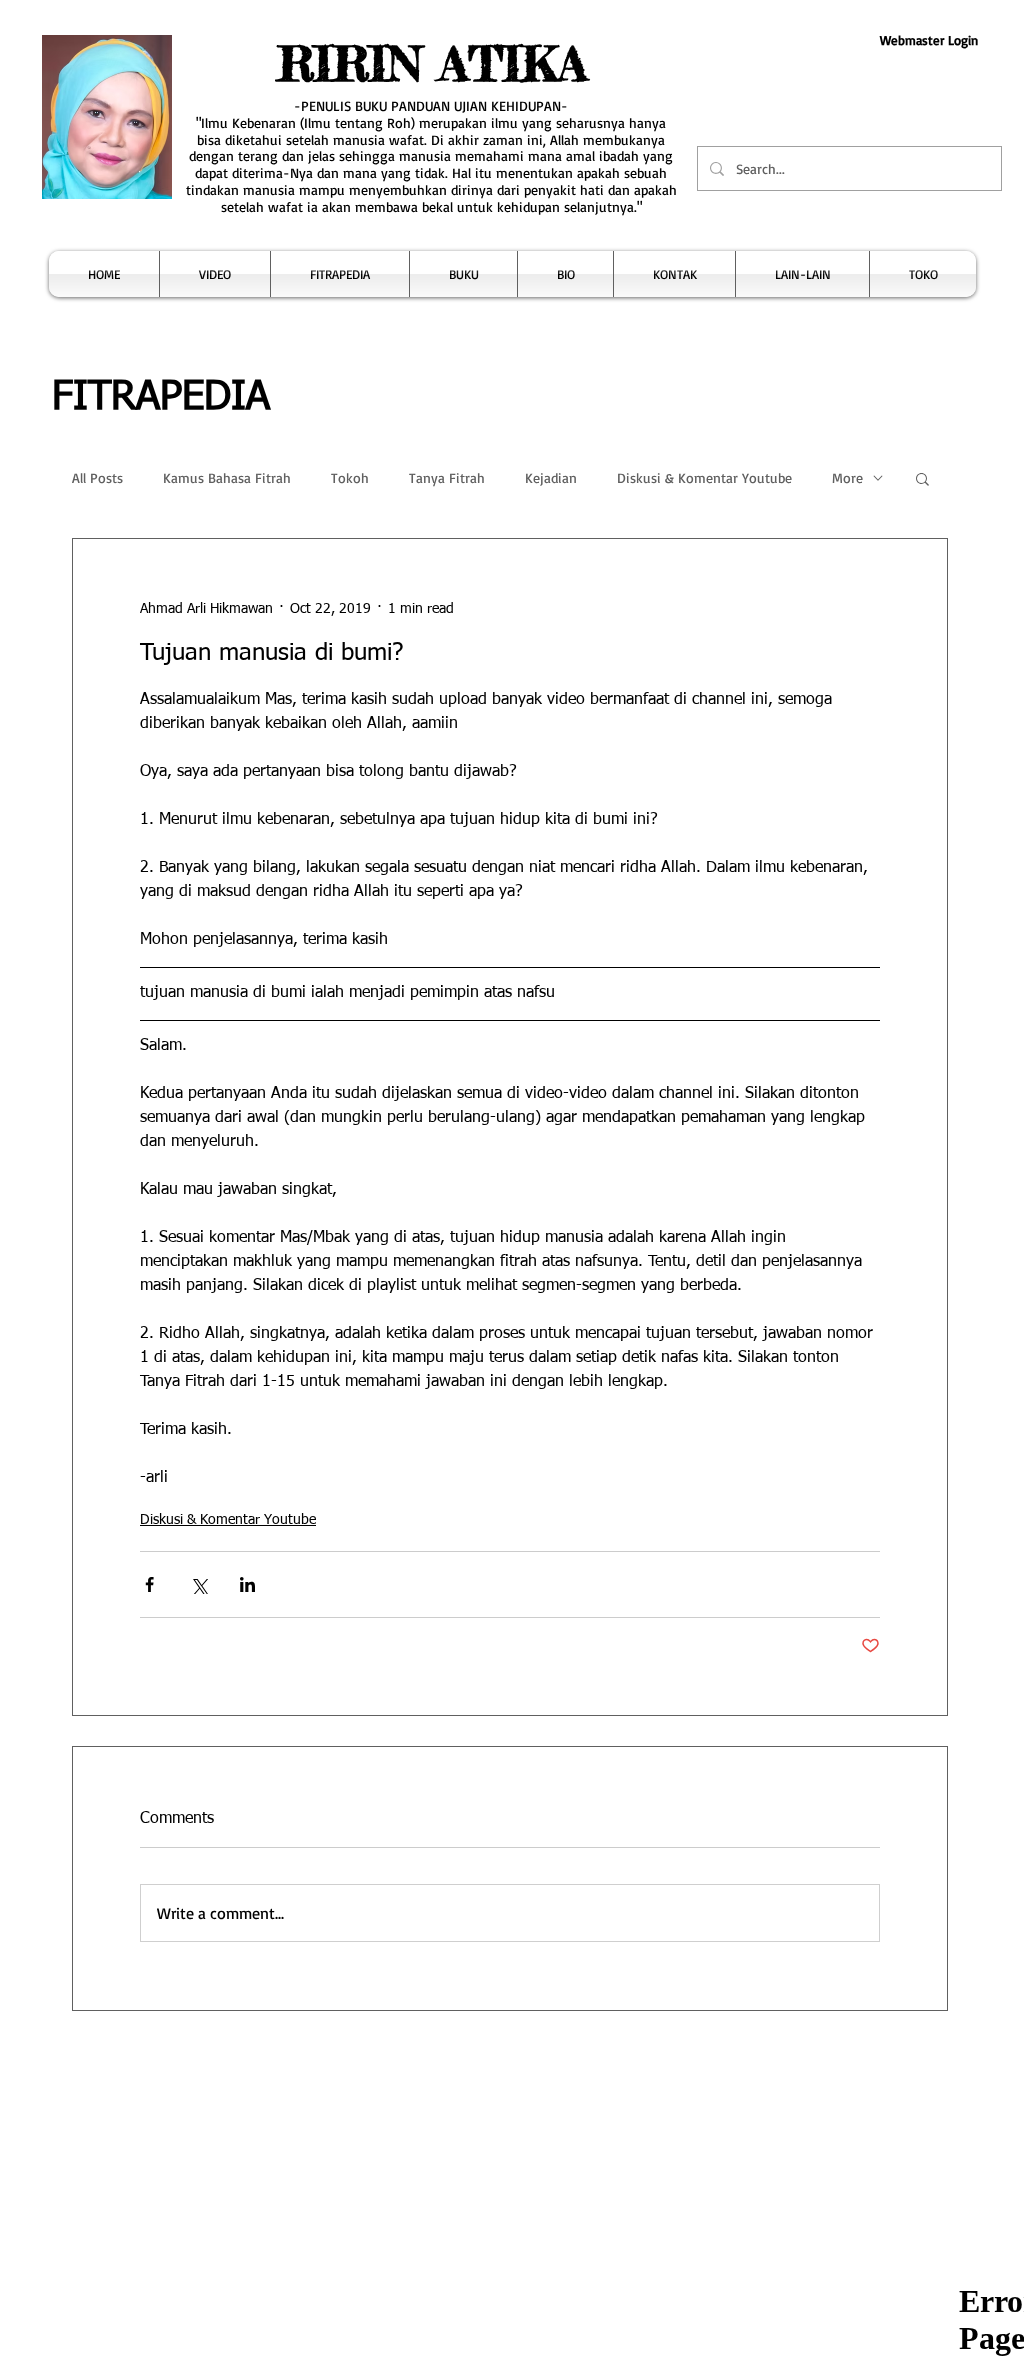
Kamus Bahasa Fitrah (227, 477)
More (847, 477)
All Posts (97, 477)
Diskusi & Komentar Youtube (704, 477)
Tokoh (350, 477)
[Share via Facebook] (149, 1584)
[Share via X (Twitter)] (198, 1584)
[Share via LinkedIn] (247, 1584)
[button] (215, 274)
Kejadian (551, 477)
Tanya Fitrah (447, 477)
